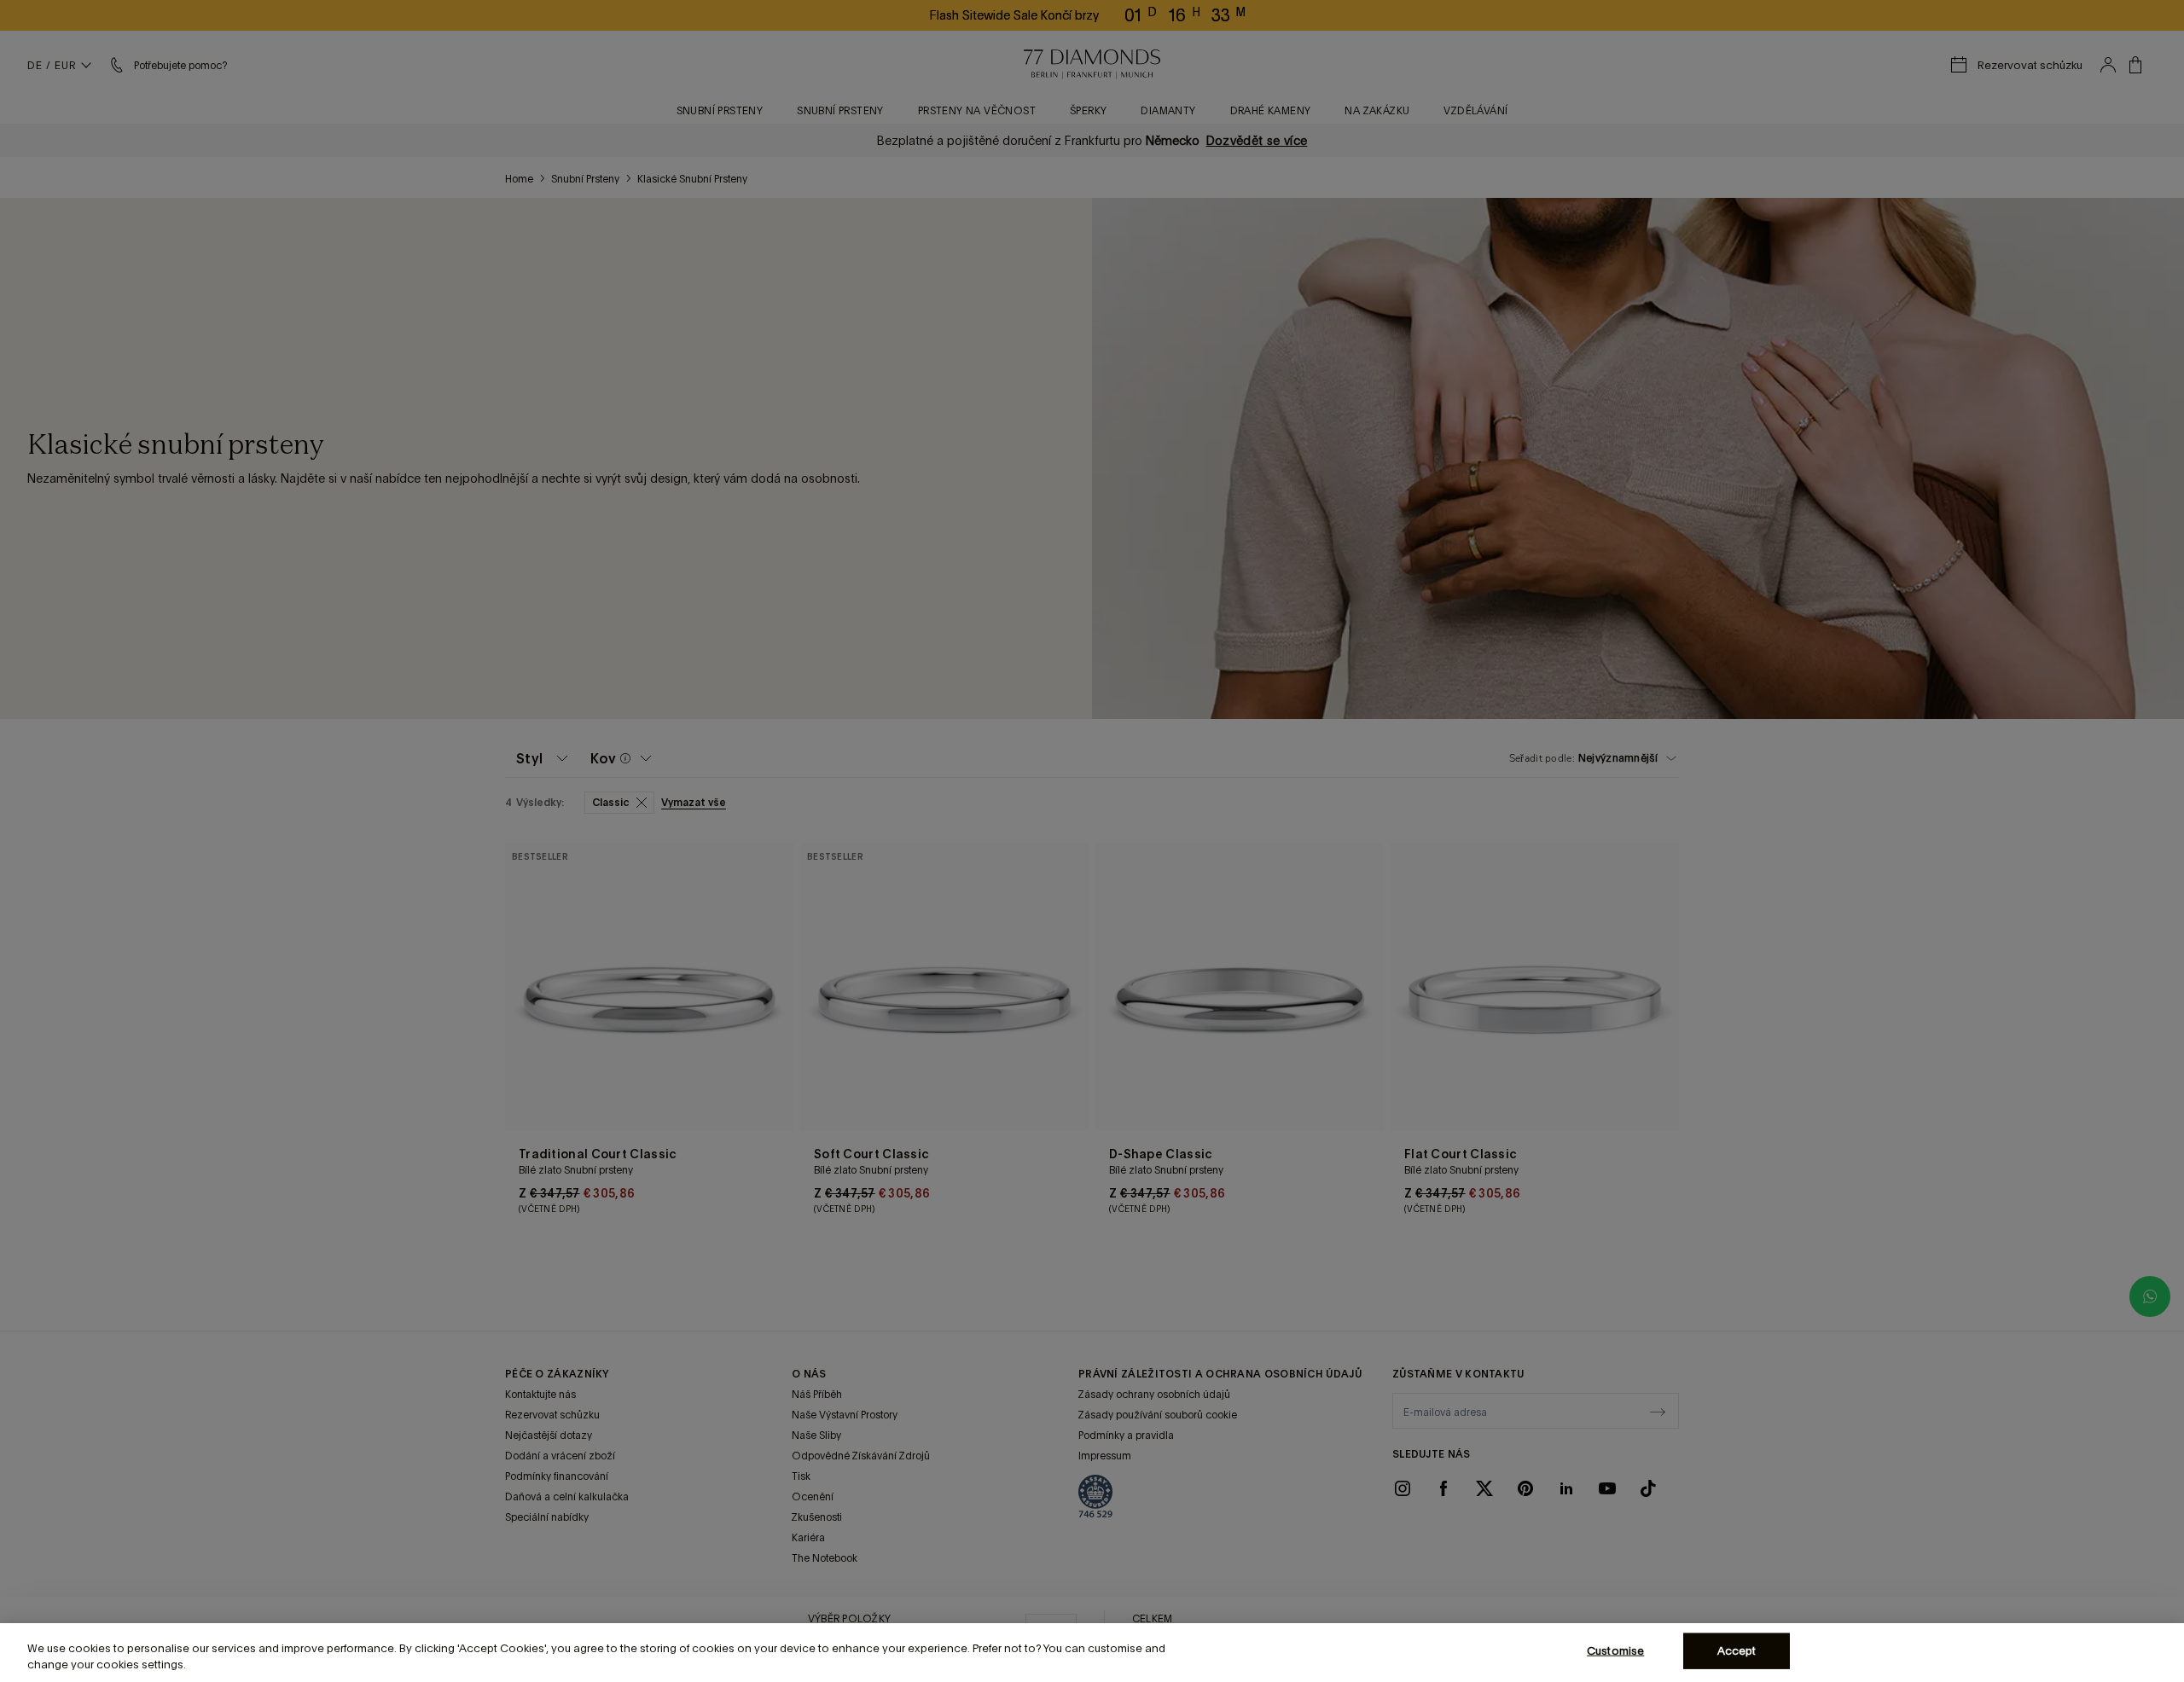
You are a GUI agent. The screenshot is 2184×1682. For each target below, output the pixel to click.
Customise (1615, 1651)
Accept (1737, 1651)
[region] (1092, 1653)
